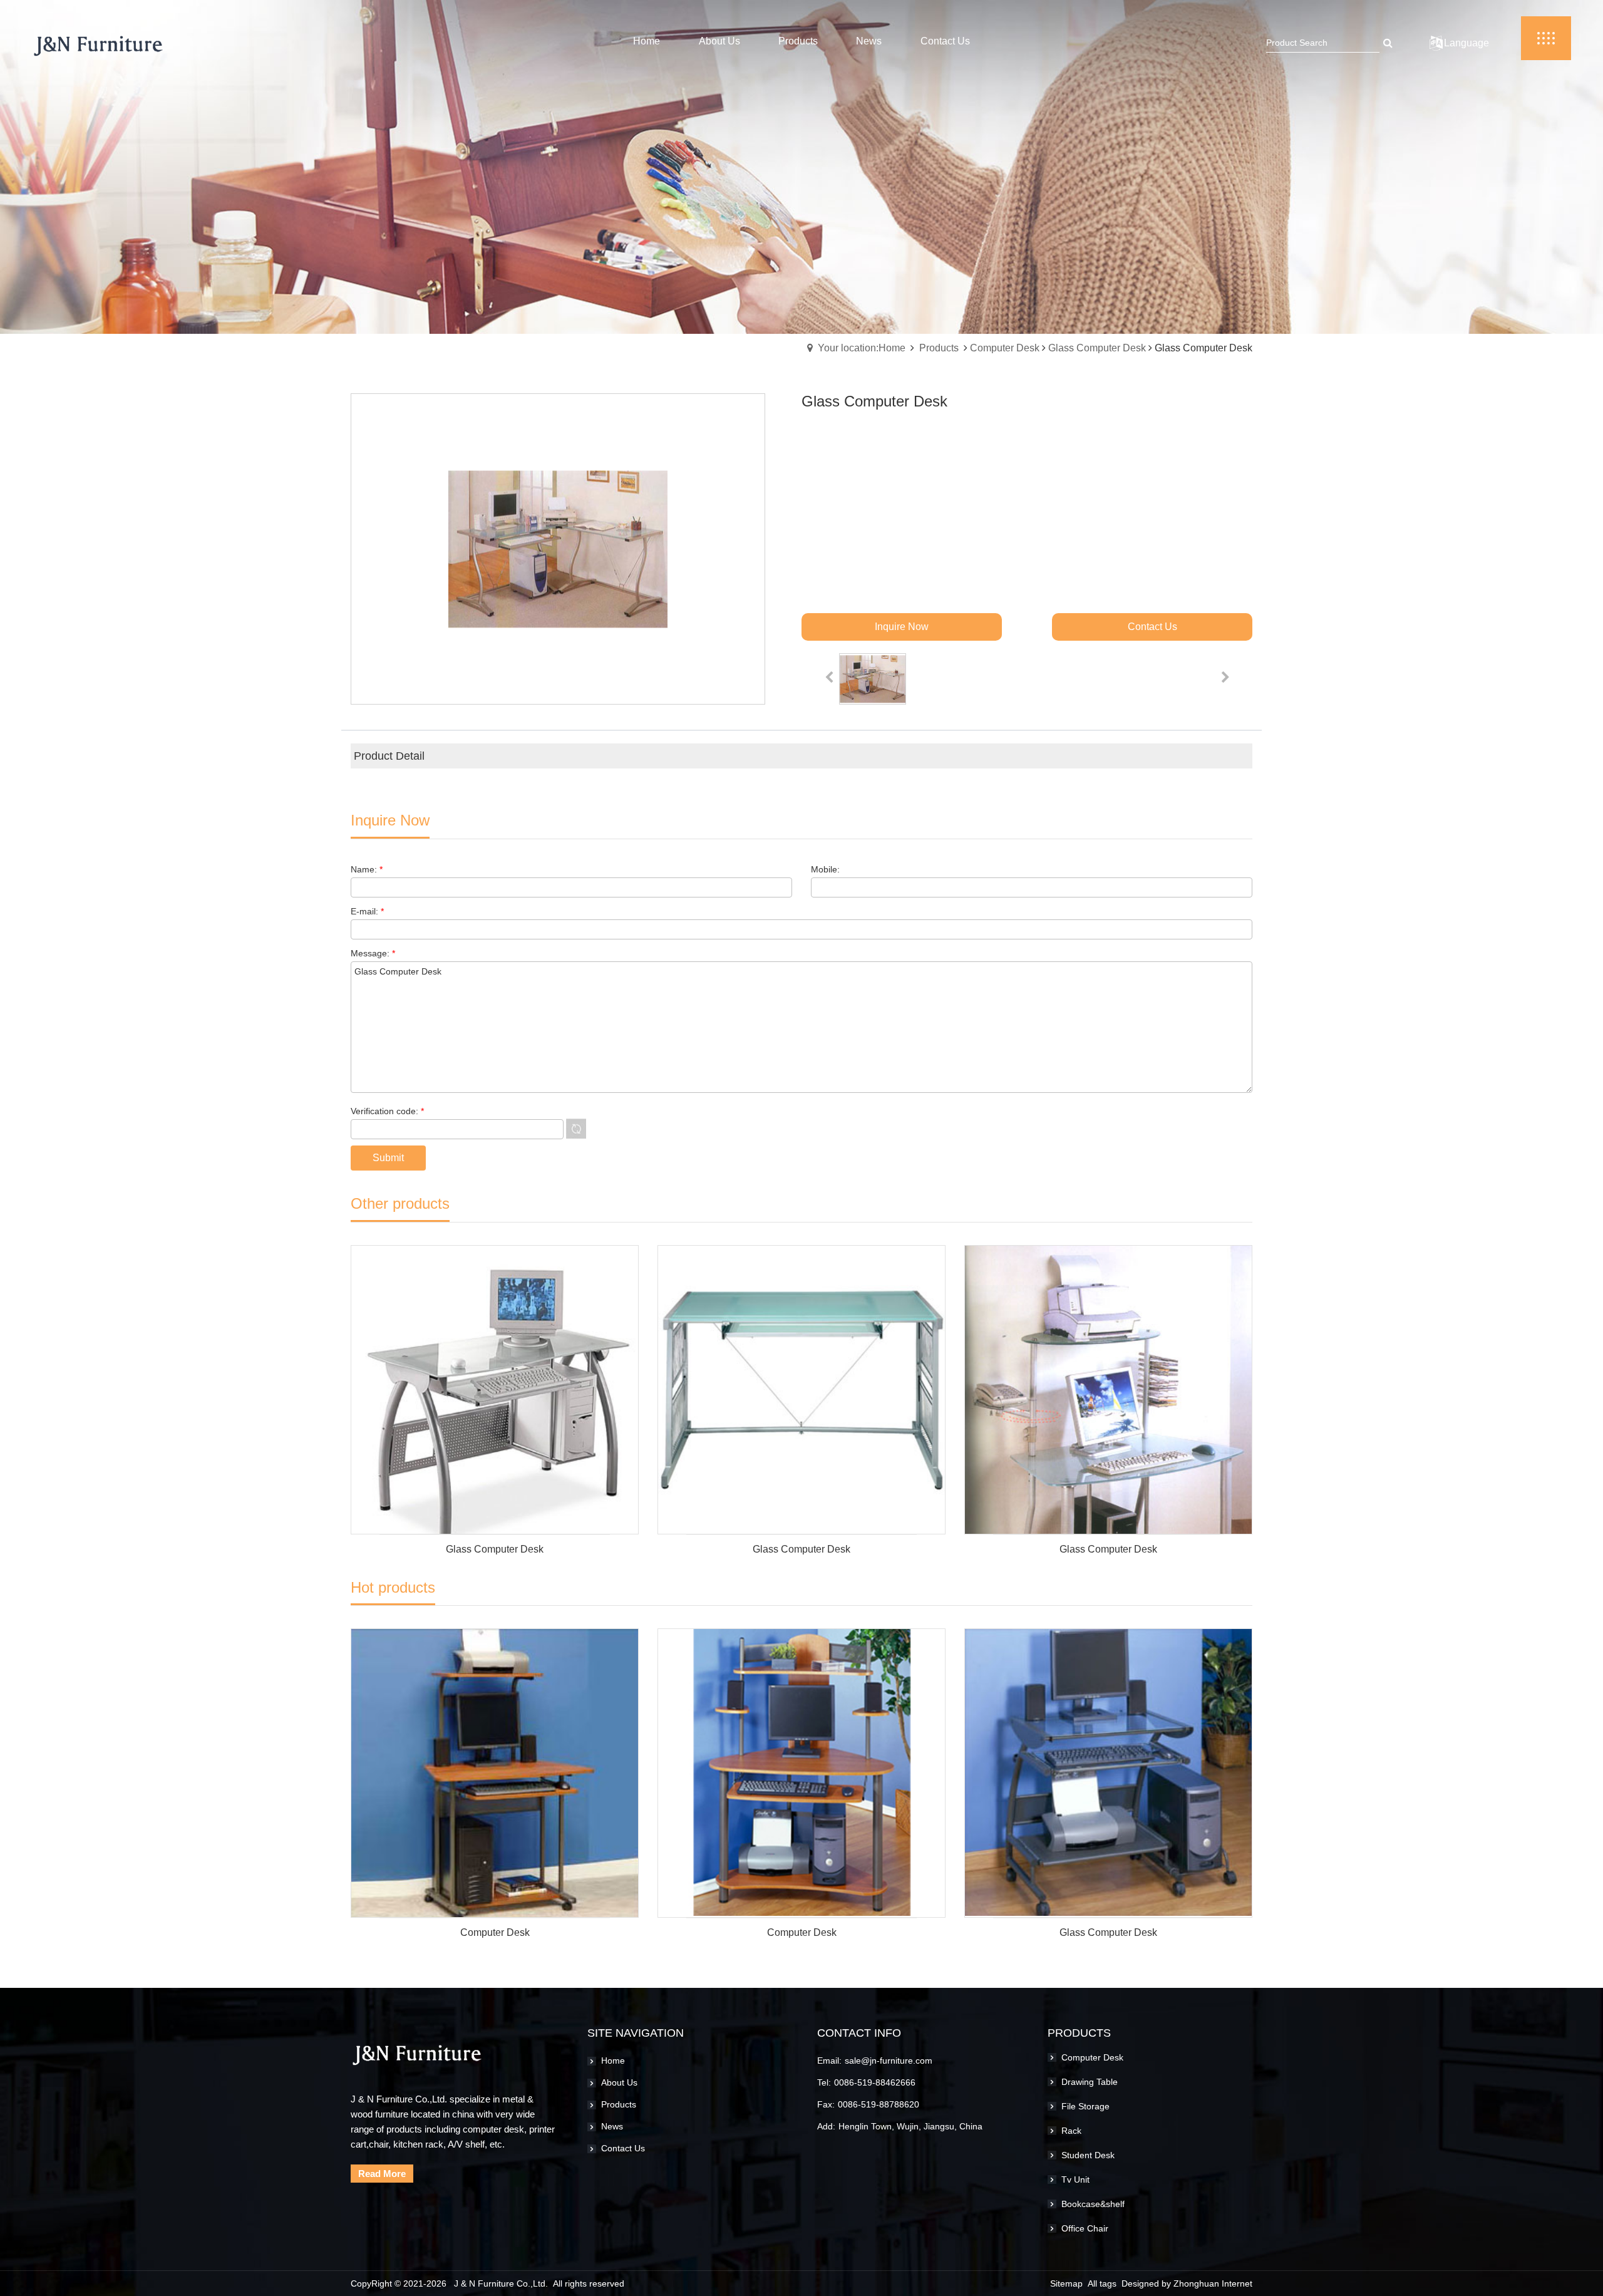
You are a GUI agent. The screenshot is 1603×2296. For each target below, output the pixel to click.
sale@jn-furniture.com (889, 2061)
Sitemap (1066, 2283)
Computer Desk (1005, 348)
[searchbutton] (1388, 43)
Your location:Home (862, 348)
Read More (382, 2174)
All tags (1102, 2283)
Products (939, 348)
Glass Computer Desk (1097, 348)
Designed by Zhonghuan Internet (1187, 2283)
